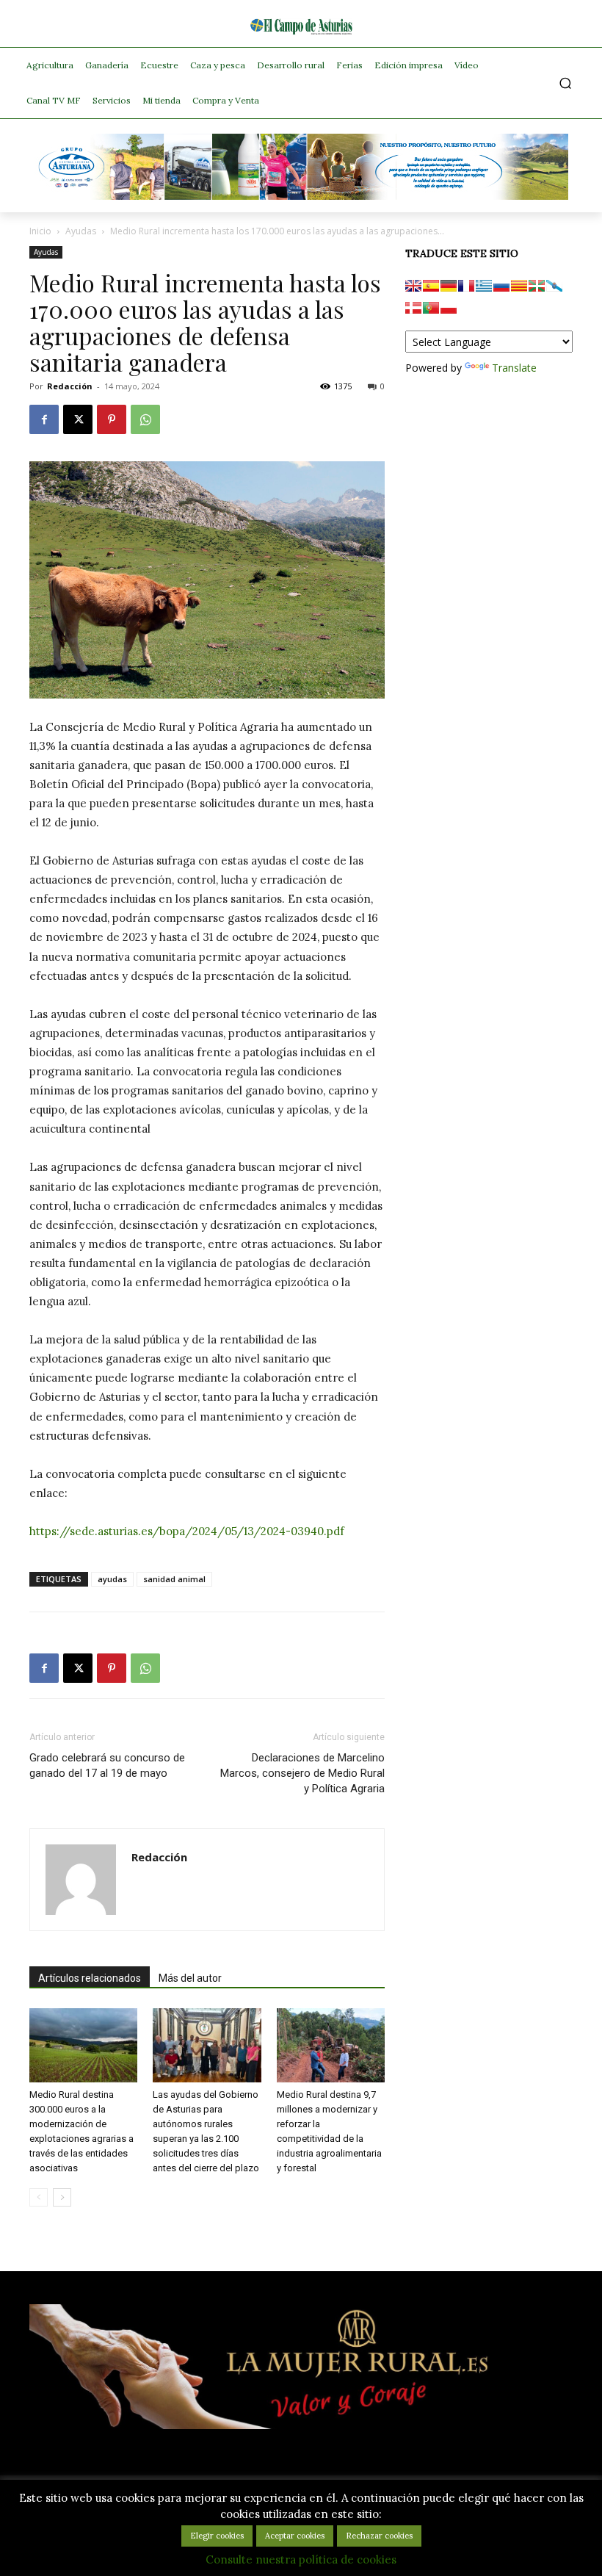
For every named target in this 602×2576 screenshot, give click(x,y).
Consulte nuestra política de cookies (301, 2559)
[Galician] (554, 286)
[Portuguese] (431, 308)
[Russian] (501, 286)
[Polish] (449, 308)
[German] (449, 286)
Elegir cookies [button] (217, 2536)
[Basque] (537, 286)
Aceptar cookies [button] (295, 2536)
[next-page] (62, 2197)
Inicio (40, 231)
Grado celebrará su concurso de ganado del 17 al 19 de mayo (107, 1765)
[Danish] (413, 308)
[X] (78, 419)
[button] (566, 83)
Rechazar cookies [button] (379, 2536)
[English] (413, 286)
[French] (466, 286)
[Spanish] (431, 286)
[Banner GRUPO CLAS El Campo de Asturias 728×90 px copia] (301, 196)
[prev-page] (39, 2197)
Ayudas (81, 231)
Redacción (70, 386)
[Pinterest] (112, 419)
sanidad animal (174, 1579)
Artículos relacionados (90, 1978)
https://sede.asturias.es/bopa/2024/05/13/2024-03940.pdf (187, 1531)
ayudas (112, 1579)
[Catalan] (519, 286)
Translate (514, 368)
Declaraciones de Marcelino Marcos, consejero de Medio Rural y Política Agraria (302, 1773)
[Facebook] (44, 419)
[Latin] (484, 286)
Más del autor (190, 1978)
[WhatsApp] (145, 419)
